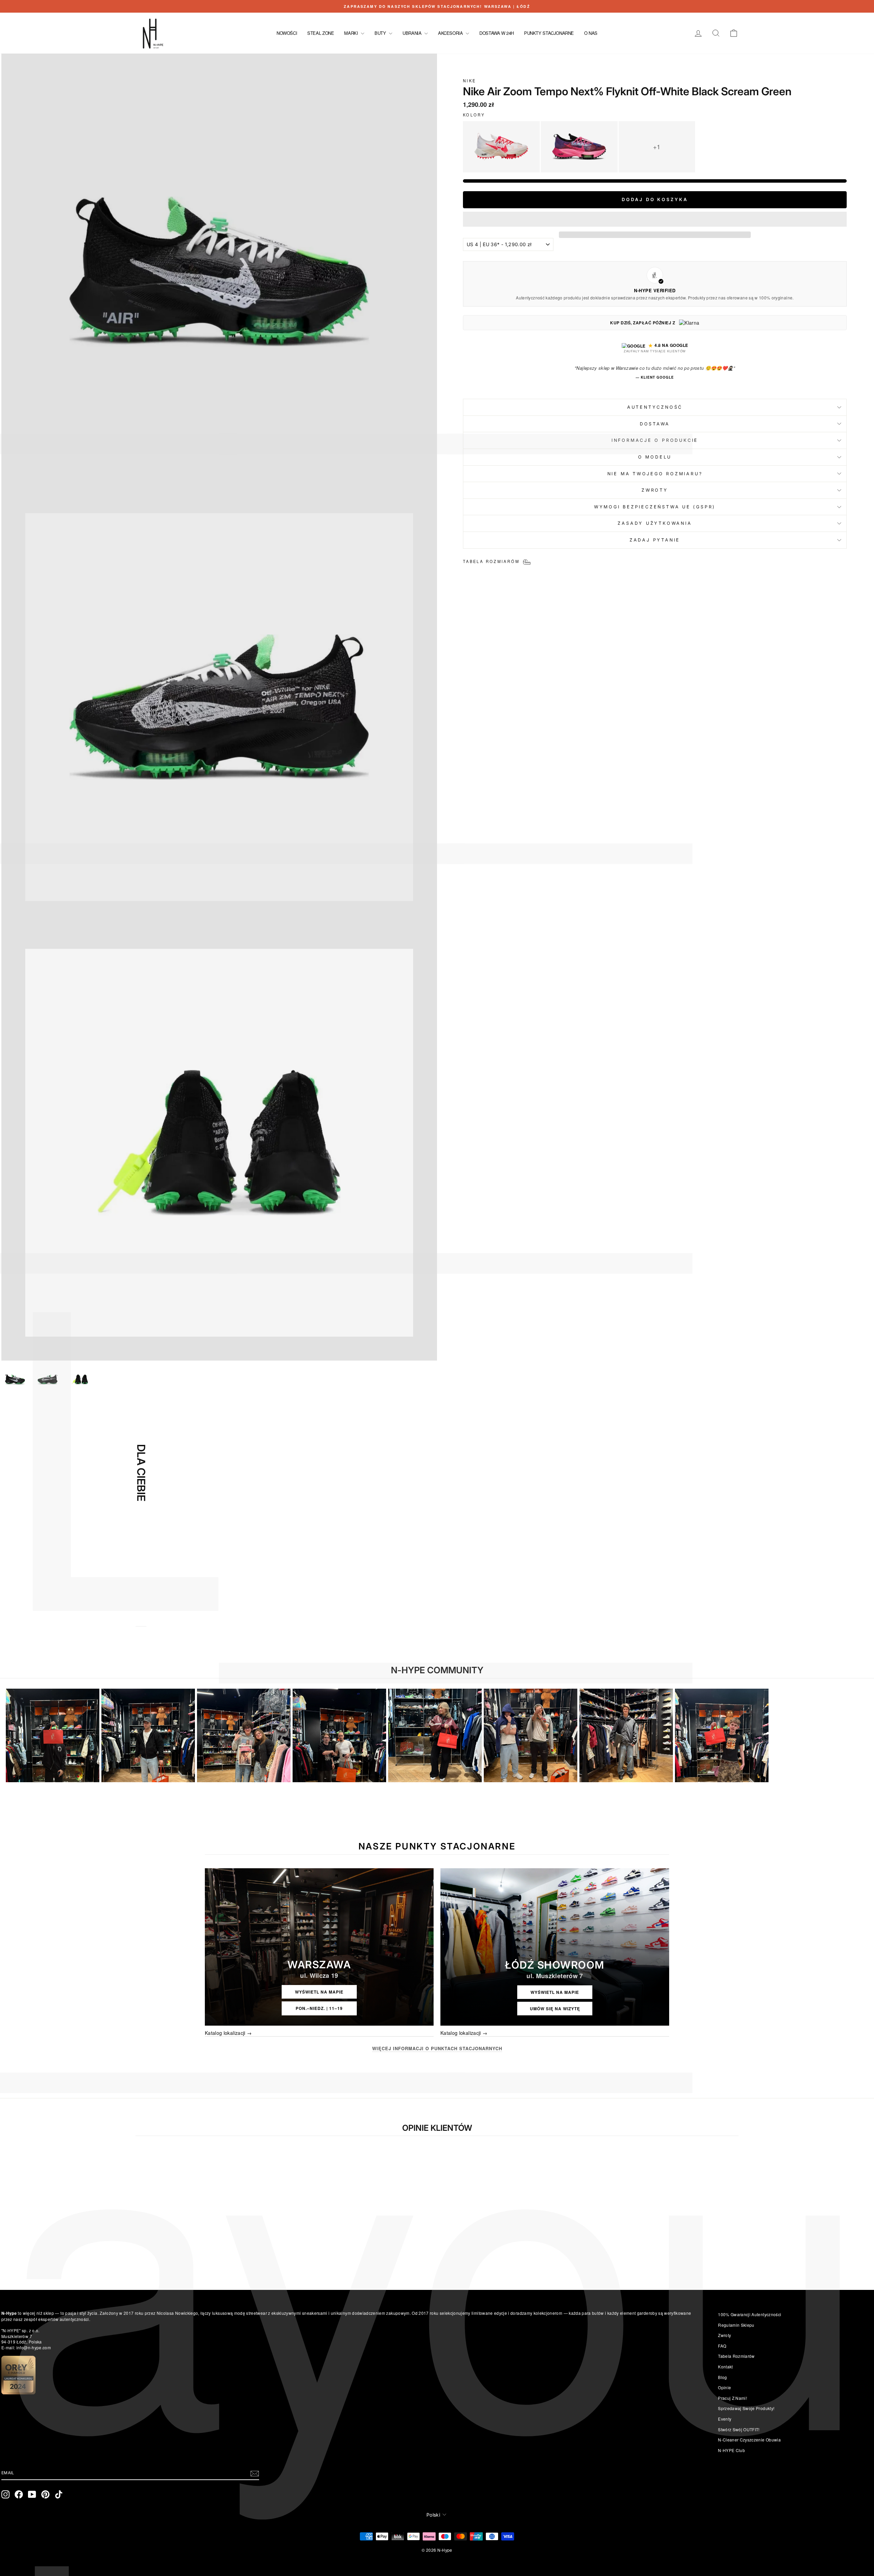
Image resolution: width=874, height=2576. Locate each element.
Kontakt (725, 2367)
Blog (722, 2377)
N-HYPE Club (731, 2450)
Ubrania (413, 33)
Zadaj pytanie (655, 540)
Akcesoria (451, 33)
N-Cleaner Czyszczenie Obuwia (749, 2440)
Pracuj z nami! (732, 2398)
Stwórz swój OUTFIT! (739, 2429)
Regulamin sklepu (736, 2325)
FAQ (722, 2346)
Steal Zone (321, 33)
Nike (469, 81)
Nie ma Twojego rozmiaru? (655, 474)
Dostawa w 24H (497, 33)
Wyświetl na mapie (319, 1992)
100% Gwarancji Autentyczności (750, 2314)
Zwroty (724, 2335)
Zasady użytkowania (655, 523)
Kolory (474, 115)
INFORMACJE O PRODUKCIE (655, 440)
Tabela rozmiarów (736, 2356)
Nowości (287, 33)
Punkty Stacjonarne (549, 33)
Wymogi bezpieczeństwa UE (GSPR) (655, 507)
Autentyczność (655, 407)
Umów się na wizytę (555, 2009)
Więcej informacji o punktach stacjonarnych (437, 2049)
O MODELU (655, 457)
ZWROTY (655, 490)
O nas (591, 33)
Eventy (725, 2419)
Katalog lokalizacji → (228, 2033)
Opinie (724, 2387)
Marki (352, 33)
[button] (655, 219)
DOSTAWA (655, 424)
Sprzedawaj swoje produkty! (746, 2408)
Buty (381, 33)
